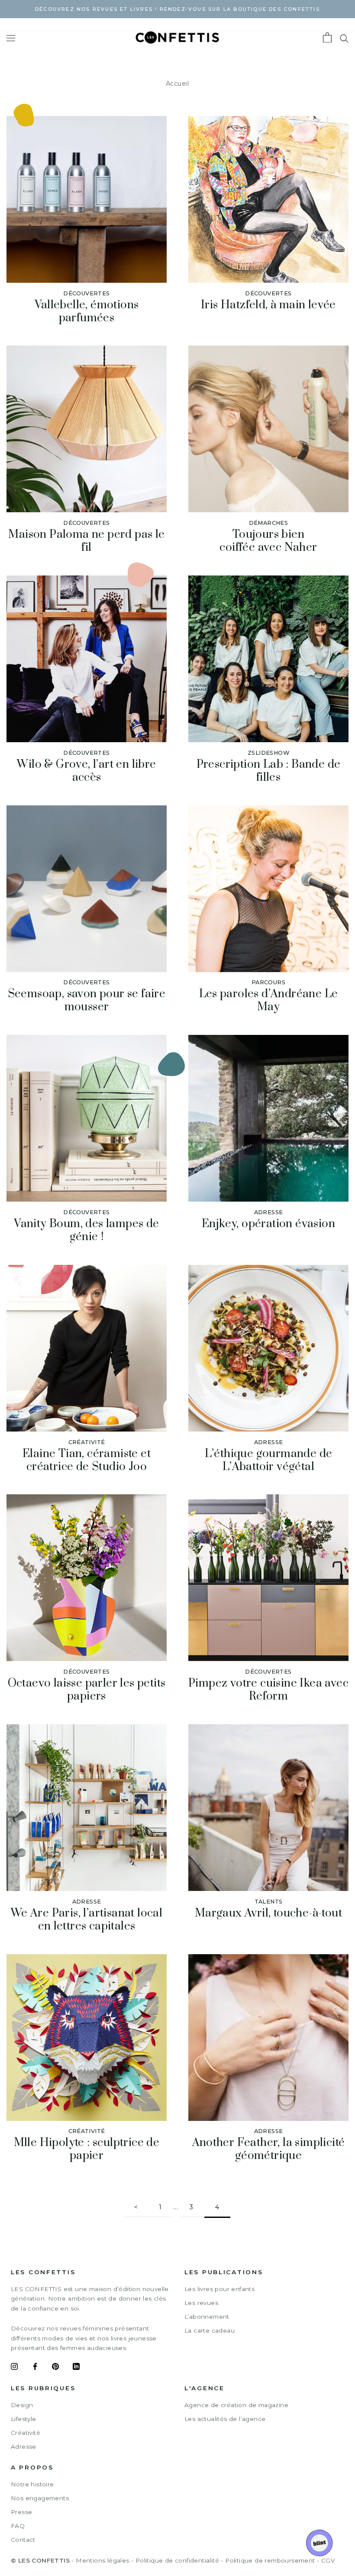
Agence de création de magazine (236, 2405)
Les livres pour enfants (219, 2289)
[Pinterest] (55, 2368)
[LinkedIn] (76, 2368)
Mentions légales (102, 2560)
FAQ (18, 2526)
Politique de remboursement (270, 2560)
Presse (21, 2512)
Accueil (177, 84)
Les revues (201, 2303)
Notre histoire (32, 2484)
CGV (328, 2560)
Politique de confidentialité (177, 2560)
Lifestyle (24, 2419)
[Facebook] (35, 2368)
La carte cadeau (210, 2330)
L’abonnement (207, 2317)
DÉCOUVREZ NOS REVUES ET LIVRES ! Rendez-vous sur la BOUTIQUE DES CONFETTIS (177, 9)
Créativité (26, 2433)
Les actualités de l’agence (225, 2419)
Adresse (24, 2447)
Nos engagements (40, 2498)
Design (22, 2405)
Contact (23, 2540)
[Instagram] (14, 2368)
